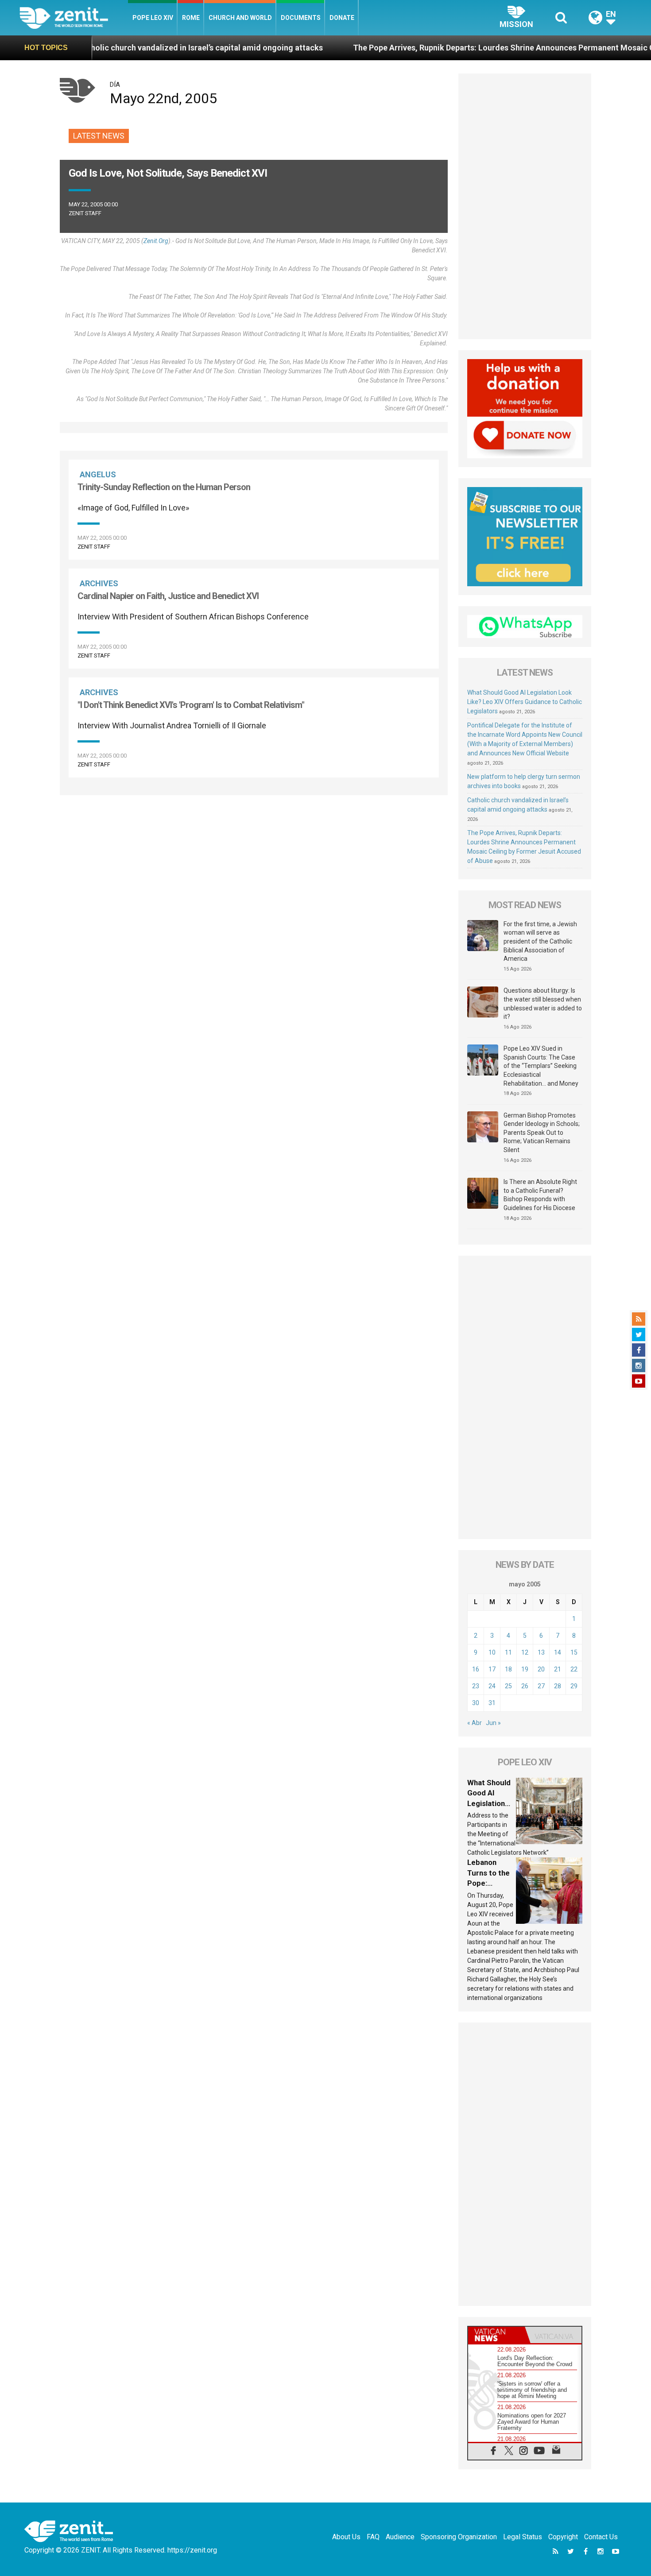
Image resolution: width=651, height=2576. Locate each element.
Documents (301, 18)
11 (508, 1652)
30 (476, 1703)
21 (558, 1669)
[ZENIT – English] (74, 17)
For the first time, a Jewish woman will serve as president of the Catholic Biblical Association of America (540, 941)
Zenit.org (156, 241)
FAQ (373, 2537)
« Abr (475, 1723)
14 (558, 1652)
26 (525, 1686)
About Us (346, 2537)
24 (492, 1686)
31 (492, 1703)
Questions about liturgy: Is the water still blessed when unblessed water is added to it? (543, 1004)
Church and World (240, 18)
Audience (400, 2537)
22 (574, 1669)
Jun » (493, 1723)
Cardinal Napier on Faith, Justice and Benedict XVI (168, 596)
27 (541, 1686)
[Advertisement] (254, 843)
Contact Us (601, 2537)
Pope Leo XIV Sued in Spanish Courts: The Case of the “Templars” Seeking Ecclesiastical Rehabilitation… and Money (541, 1066)
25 (508, 1686)
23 (476, 1686)
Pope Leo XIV (153, 18)
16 (476, 1669)
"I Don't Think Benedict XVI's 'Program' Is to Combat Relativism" (191, 705)
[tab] (496, 2335)
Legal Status (523, 2537)
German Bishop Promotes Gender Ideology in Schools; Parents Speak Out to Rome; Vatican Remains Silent (542, 1133)
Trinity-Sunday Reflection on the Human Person (164, 487)
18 (508, 1669)
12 (525, 1652)
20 (541, 1669)
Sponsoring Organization (459, 2537)
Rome (191, 18)
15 (574, 1652)
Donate (342, 18)
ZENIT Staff (85, 213)
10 (492, 1652)
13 (541, 1652)
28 (558, 1686)
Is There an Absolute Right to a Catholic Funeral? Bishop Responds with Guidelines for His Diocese (540, 1195)
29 (574, 1686)
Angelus (98, 474)
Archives (99, 583)
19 (525, 1669)
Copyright (563, 2537)
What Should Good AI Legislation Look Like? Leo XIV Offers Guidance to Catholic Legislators (525, 702)
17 (492, 1669)
